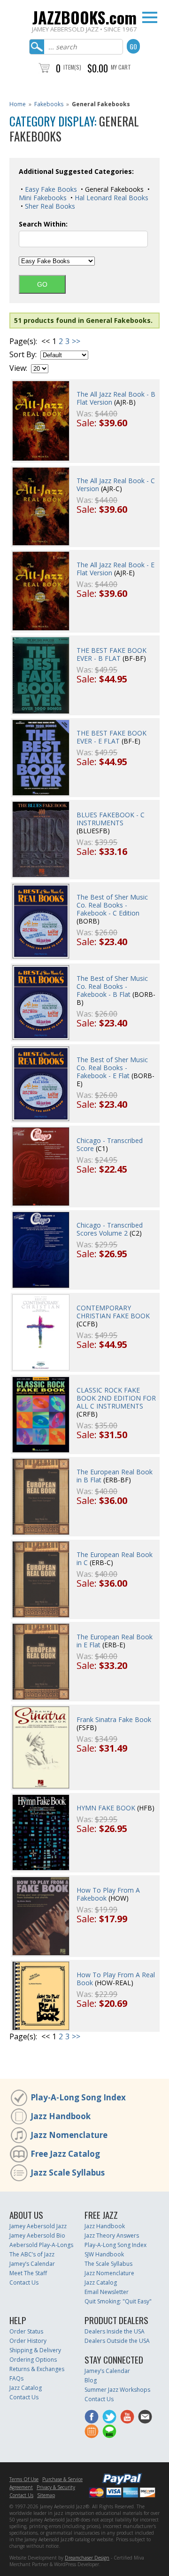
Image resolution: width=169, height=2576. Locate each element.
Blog (91, 2380)
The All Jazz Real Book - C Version (116, 485)
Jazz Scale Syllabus (68, 2173)
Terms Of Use (24, 2479)
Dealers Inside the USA (115, 2331)
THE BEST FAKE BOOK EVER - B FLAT (111, 654)
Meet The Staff (28, 2273)
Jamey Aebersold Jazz (38, 2226)
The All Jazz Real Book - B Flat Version (116, 398)
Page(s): (23, 341)
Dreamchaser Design (87, 2558)
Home (18, 104)
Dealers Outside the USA (117, 2341)
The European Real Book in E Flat (115, 1641)
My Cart (121, 67)
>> (76, 341)
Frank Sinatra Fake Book (114, 1719)
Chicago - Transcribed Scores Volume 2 (110, 1229)
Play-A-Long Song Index (78, 2097)
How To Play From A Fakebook (108, 1894)
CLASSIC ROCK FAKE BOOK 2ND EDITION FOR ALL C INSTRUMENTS (116, 1398)
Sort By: (23, 355)
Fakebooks (49, 104)
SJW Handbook (104, 2254)
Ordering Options (33, 2360)
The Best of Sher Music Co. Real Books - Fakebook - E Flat (112, 1068)
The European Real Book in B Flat (115, 1476)
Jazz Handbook (61, 2116)
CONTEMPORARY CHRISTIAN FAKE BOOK (113, 1312)
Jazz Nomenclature (69, 2135)
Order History (28, 2341)
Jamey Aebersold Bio (37, 2235)
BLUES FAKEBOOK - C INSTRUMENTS (111, 819)
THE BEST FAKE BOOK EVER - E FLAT (111, 737)
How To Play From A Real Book (116, 1979)
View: (18, 368)
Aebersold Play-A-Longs (41, 2245)
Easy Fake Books (50, 189)
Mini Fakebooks (43, 198)
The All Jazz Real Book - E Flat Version (115, 569)
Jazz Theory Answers (112, 2235)
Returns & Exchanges (37, 2369)
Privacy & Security (56, 2487)
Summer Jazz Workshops (117, 2390)
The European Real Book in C (115, 1558)
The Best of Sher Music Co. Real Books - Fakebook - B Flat (112, 986)
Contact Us (24, 2282)
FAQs (16, 2378)
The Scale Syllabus (108, 2264)
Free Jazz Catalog (65, 2154)
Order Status (26, 2331)
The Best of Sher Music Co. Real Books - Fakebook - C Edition (112, 905)
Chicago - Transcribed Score (110, 1144)
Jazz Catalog (101, 2282)
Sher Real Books (49, 206)
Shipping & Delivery (35, 2350)
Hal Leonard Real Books (111, 198)
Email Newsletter (107, 2292)
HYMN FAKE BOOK (106, 1808)
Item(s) (72, 67)
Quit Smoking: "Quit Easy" (118, 2301)
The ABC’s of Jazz (32, 2254)
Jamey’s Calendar (32, 2264)
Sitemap (46, 2495)
